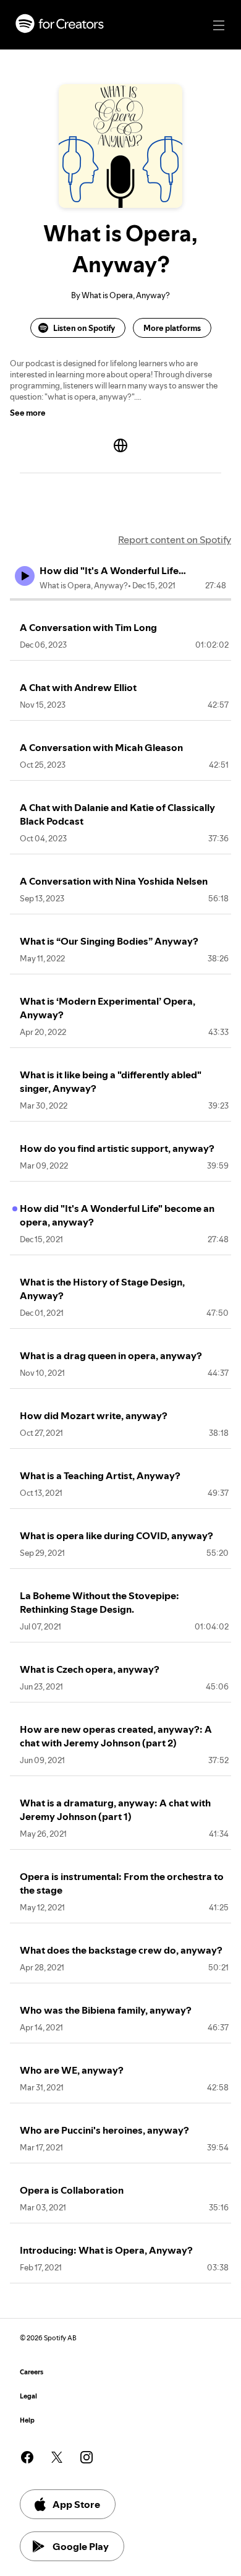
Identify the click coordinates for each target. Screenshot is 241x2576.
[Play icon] (25, 576)
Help (27, 2420)
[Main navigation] (219, 25)
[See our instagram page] (87, 2457)
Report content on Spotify (175, 539)
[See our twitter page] (57, 2457)
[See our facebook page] (27, 2457)
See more (28, 413)
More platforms (172, 328)
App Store (76, 2504)
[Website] (120, 445)
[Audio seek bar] (120, 599)
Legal (28, 2396)
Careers (32, 2372)
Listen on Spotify (84, 328)
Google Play (81, 2546)
